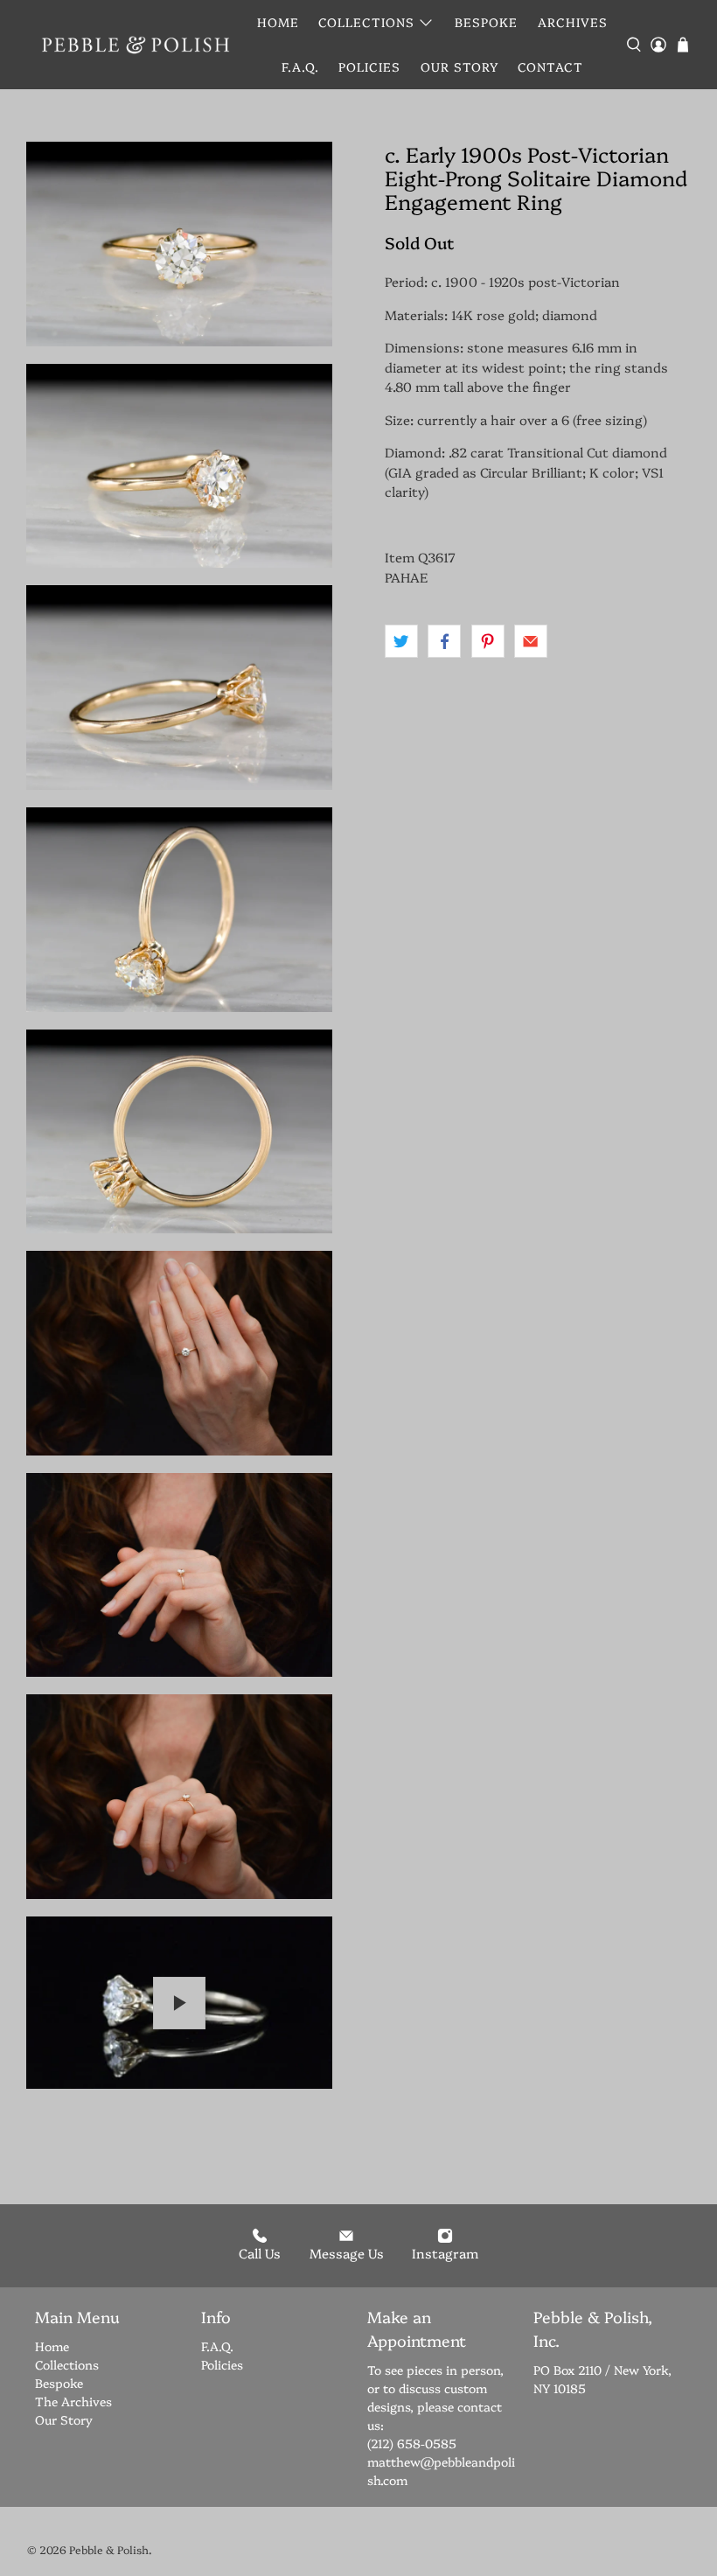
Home (278, 22)
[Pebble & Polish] (135, 44)
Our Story (459, 66)
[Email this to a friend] (531, 641)
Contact (550, 66)
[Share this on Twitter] (401, 641)
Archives (573, 22)
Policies (369, 66)
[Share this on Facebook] (444, 641)
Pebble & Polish (109, 2549)
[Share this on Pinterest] (488, 641)
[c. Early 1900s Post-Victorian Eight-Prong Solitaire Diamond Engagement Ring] (179, 244)
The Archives (73, 2401)
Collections (366, 22)
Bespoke (486, 22)
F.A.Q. (300, 66)
